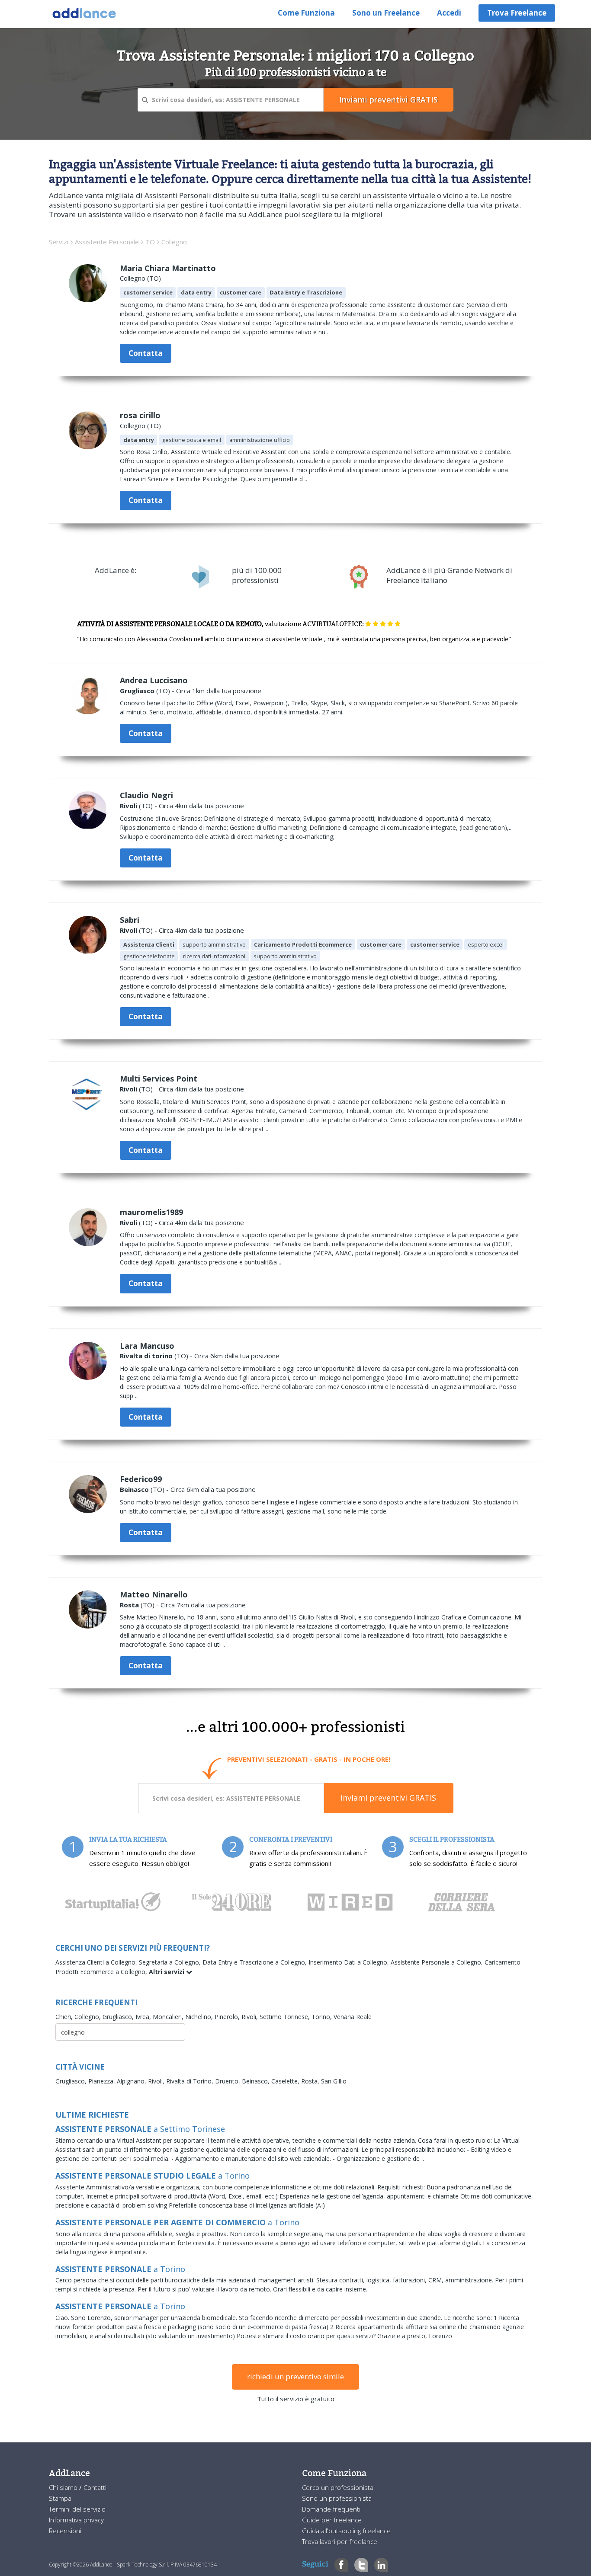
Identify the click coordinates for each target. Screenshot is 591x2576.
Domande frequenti (331, 2509)
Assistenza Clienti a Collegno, (97, 1962)
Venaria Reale (353, 2017)
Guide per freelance (332, 2520)
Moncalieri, (169, 2017)
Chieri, (65, 2017)
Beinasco (134, 1489)
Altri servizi (167, 1972)
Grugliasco (137, 691)
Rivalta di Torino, (191, 2081)
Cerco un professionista (338, 2487)
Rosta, (311, 2081)
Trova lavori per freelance (340, 2541)
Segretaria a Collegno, (171, 1962)
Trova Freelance (517, 13)
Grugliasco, (119, 2017)
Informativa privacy (76, 2520)
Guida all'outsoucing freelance (346, 2531)
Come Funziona (306, 13)
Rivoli (128, 806)
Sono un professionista (337, 2498)
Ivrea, (144, 2017)
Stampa (60, 2498)
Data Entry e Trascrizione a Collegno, (255, 1962)
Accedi (449, 13)
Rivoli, (251, 2017)
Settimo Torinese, (286, 2017)
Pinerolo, (228, 2017)
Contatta (146, 353)
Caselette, (286, 2081)
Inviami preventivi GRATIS (388, 1798)
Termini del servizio (77, 2509)
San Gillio (334, 2081)
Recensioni (65, 2531)
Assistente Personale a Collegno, (438, 1962)
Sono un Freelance (386, 13)
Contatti (95, 2487)
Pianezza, (103, 2081)
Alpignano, (132, 2081)
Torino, (323, 2017)
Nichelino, (200, 2017)
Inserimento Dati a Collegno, (350, 1962)
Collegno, (88, 2017)
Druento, (228, 2081)
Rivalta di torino (146, 1356)
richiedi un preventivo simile (295, 2376)
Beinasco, (257, 2081)
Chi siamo (64, 2487)
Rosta (129, 1605)
